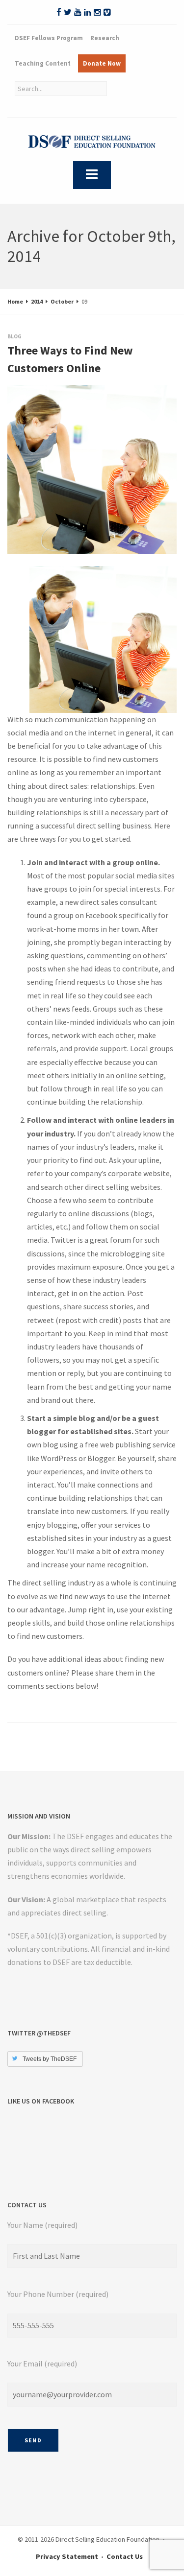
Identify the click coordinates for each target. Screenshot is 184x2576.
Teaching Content (43, 63)
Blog (14, 336)
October (62, 301)
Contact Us (125, 2556)
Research (105, 38)
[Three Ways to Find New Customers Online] (17, 395)
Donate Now (102, 63)
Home (15, 301)
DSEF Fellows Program (49, 38)
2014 (37, 301)
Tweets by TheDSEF (50, 2059)
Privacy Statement (67, 2556)
